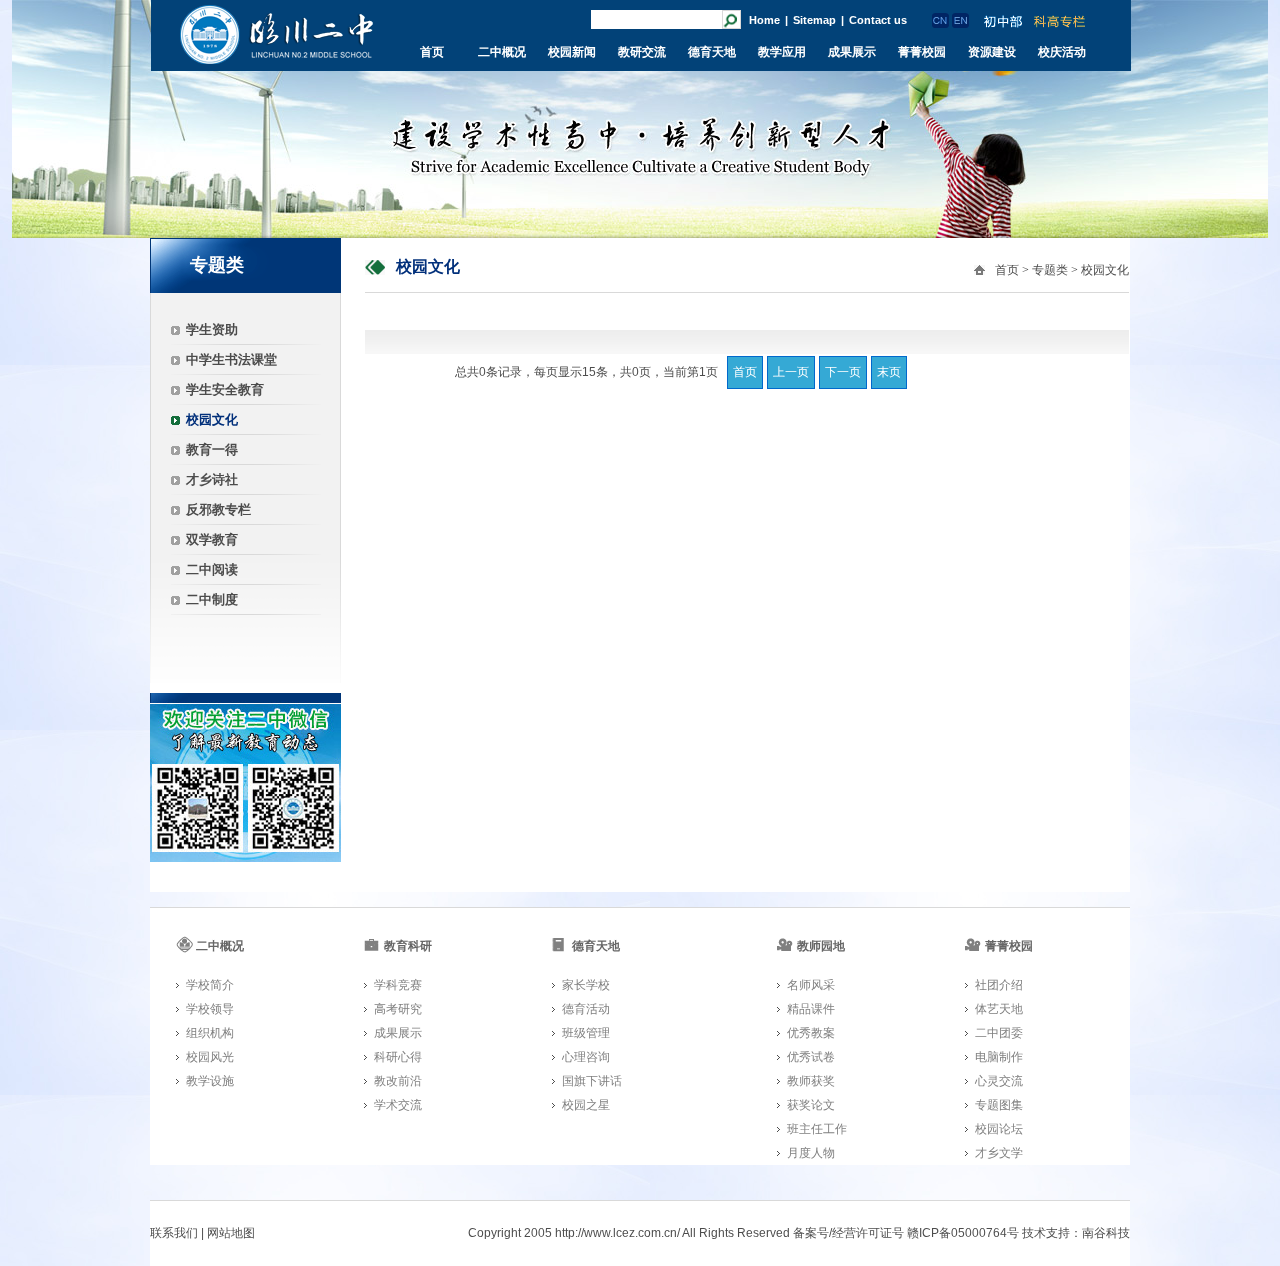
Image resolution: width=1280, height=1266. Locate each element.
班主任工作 (817, 1129)
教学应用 (782, 52)
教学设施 (210, 1081)
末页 (889, 372)
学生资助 (212, 329)
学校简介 (210, 985)
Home (764, 20)
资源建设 (992, 52)
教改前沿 (398, 1081)
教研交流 (642, 52)
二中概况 (502, 52)
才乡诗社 (212, 479)
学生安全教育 (225, 389)
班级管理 (586, 1033)
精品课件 (811, 1009)
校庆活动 (1062, 52)
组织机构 (210, 1033)
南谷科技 (1106, 1233)
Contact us (878, 20)
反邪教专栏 (218, 509)
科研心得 (398, 1057)
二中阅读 (212, 569)
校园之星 (586, 1105)
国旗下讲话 (592, 1081)
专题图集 (999, 1105)
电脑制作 (999, 1057)
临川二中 (276, 34)
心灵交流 (999, 1081)
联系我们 (174, 1233)
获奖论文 (811, 1105)
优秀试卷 (811, 1057)
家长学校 (586, 985)
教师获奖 (811, 1081)
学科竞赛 (398, 985)
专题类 (1050, 270)
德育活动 (586, 1009)
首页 (432, 52)
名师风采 (811, 985)
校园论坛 (999, 1129)
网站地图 (231, 1233)
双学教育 (212, 539)
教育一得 (212, 449)
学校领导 (210, 1009)
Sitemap (814, 20)
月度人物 (811, 1153)
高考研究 (398, 1009)
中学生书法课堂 (231, 359)
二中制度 (212, 599)
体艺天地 (999, 1009)
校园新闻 (572, 52)
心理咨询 (586, 1057)
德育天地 (712, 52)
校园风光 (210, 1057)
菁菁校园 (922, 52)
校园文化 (212, 419)
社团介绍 (999, 985)
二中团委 (999, 1033)
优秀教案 (811, 1033)
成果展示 (852, 52)
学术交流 (398, 1105)
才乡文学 (999, 1153)
